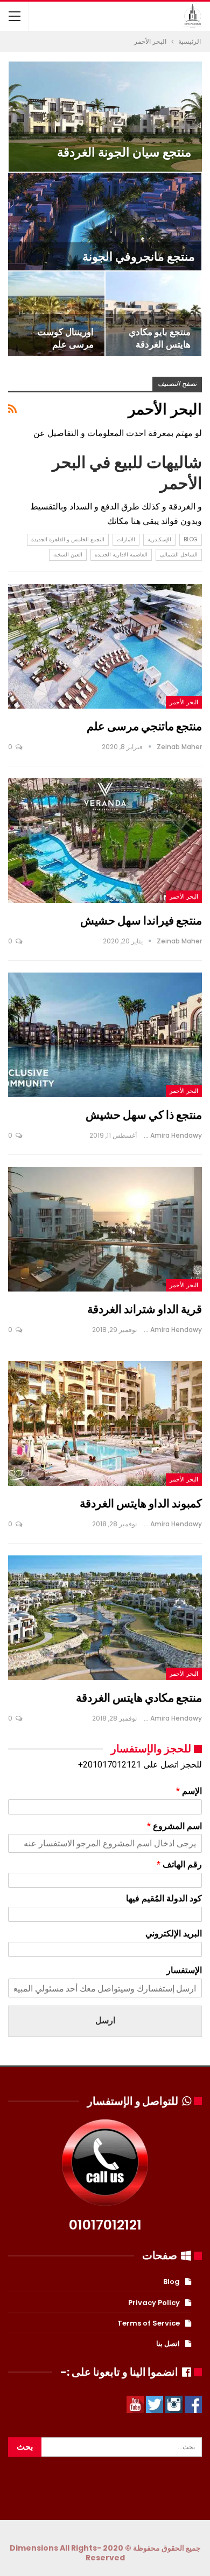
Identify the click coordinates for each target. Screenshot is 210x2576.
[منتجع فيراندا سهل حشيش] (105, 840)
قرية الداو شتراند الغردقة (145, 1309)
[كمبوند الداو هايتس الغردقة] (105, 1423)
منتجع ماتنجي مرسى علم (144, 726)
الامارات (126, 539)
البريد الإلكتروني (174, 1933)
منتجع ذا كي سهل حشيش (144, 1115)
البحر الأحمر (184, 702)
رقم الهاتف (179, 1864)
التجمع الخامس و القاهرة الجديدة (68, 539)
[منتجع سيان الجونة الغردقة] (105, 117)
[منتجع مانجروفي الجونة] (105, 222)
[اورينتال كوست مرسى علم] (56, 314)
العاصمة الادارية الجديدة (121, 555)
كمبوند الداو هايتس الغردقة (141, 1503)
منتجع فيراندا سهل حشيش (141, 920)
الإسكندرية (159, 539)
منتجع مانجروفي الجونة (139, 257)
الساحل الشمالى (179, 555)
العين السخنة (68, 555)
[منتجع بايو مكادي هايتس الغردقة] (154, 314)
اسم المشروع (174, 1826)
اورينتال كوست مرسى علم (65, 338)
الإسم (189, 1791)
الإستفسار (184, 1970)
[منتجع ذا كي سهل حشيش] (105, 1035)
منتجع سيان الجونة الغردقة (124, 152)
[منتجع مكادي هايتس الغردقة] (105, 1617)
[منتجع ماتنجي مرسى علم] (105, 646)
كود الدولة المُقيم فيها (164, 1898)
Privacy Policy (154, 2303)
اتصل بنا (168, 2344)
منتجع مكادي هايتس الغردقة (139, 1698)
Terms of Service (149, 2323)
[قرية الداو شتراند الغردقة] (105, 1229)
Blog (191, 539)
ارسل (105, 2020)
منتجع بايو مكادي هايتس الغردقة (160, 338)
